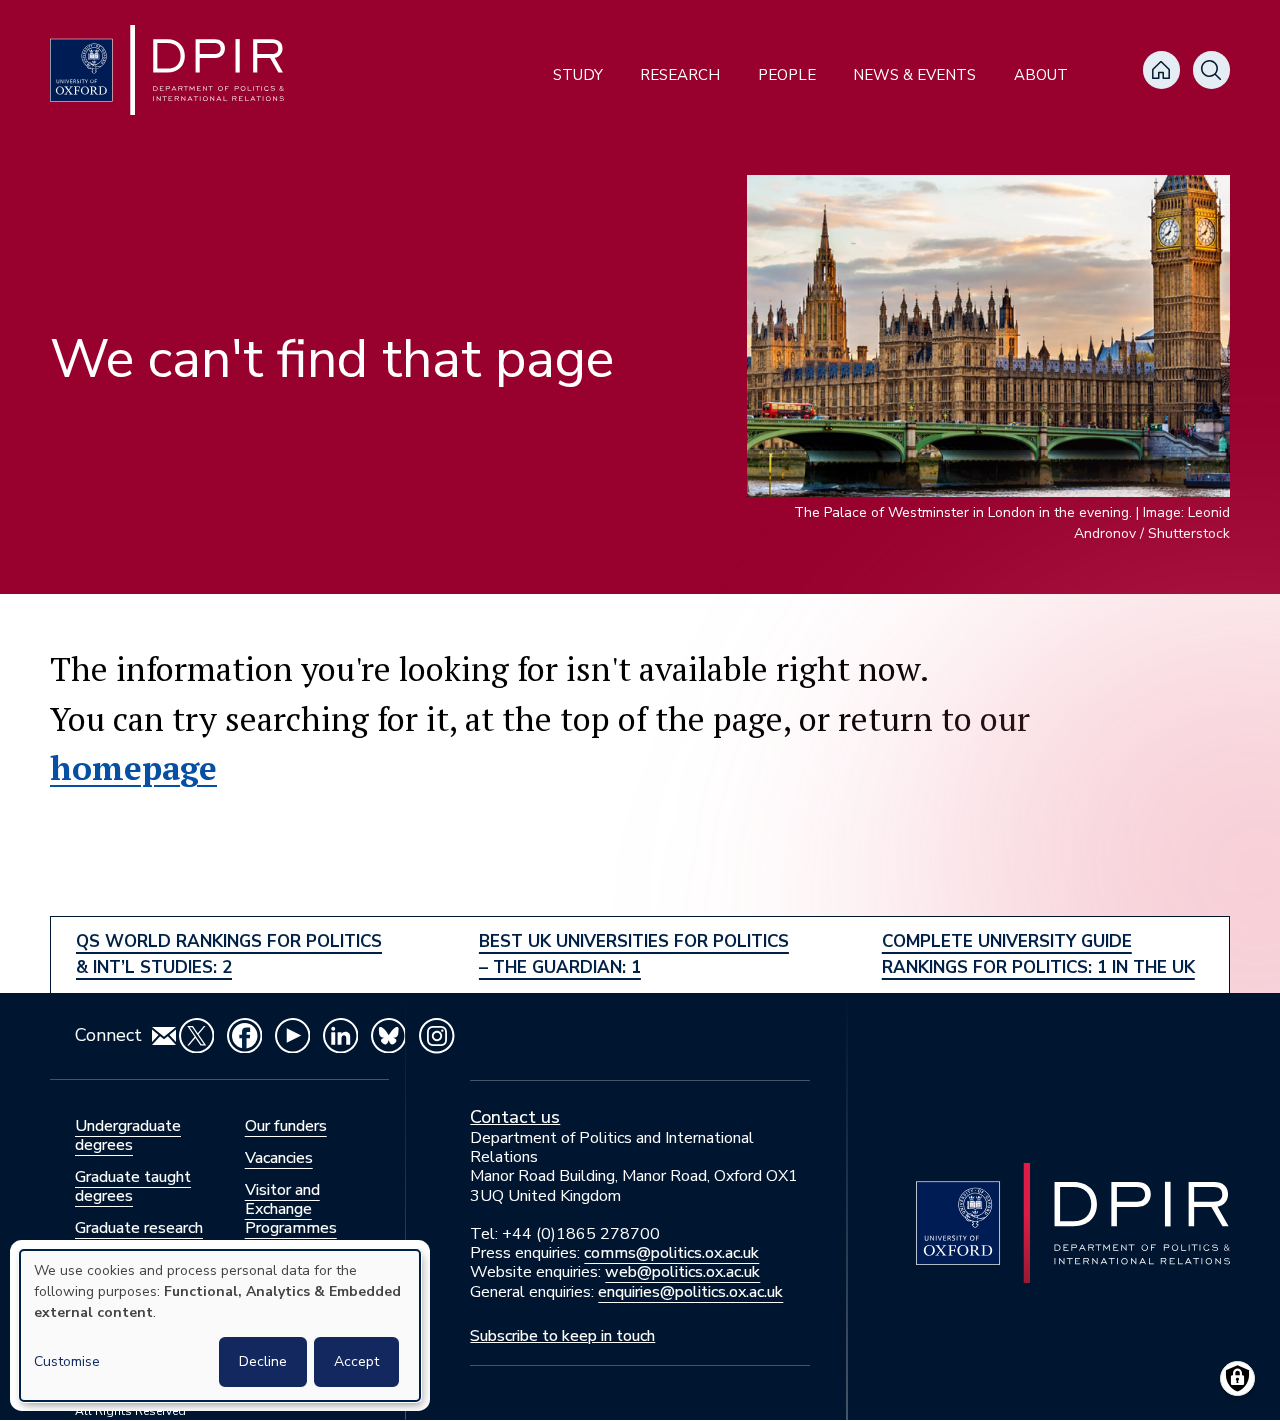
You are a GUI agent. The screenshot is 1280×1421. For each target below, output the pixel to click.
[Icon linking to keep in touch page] (164, 1036)
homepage (133, 767)
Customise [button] (67, 1361)
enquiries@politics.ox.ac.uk (690, 1292)
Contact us (515, 1117)
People (787, 75)
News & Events (914, 75)
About (1041, 75)
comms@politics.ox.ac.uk (671, 1253)
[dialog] (220, 1325)
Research (680, 75)
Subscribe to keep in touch (562, 1336)
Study (578, 75)
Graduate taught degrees (133, 1186)
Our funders (286, 1126)
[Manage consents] (1237, 1378)
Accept (356, 1361)
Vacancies (279, 1158)
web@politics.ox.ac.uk (682, 1272)
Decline (263, 1361)
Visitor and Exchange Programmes (291, 1209)
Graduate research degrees (139, 1237)
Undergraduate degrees (128, 1135)
